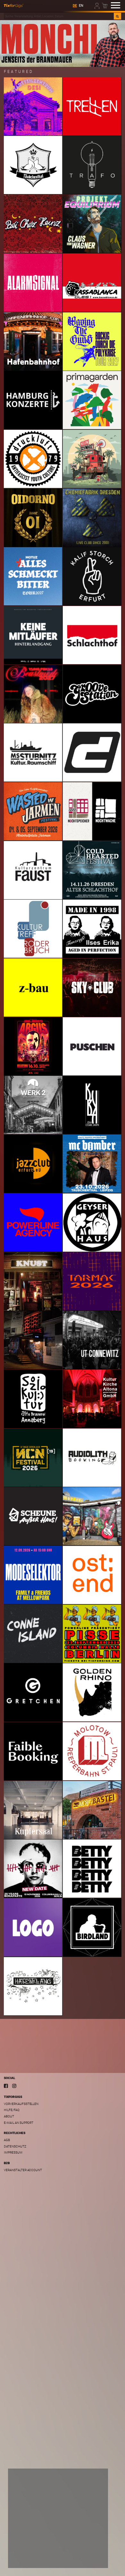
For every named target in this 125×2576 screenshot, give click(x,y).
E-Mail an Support (19, 2123)
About (9, 2116)
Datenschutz (15, 2146)
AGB (7, 2140)
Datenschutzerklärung (31, 2546)
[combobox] (59, 16)
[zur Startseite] (14, 5)
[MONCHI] (63, 43)
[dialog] (58, 2518)
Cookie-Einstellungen (33, 2558)
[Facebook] (6, 2086)
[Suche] (117, 16)
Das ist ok (90, 2558)
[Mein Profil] (97, 5)
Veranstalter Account (23, 2170)
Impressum (13, 2152)
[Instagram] (14, 2086)
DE (75, 6)
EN (81, 6)
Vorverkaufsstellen (21, 2104)
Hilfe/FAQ (12, 2110)
